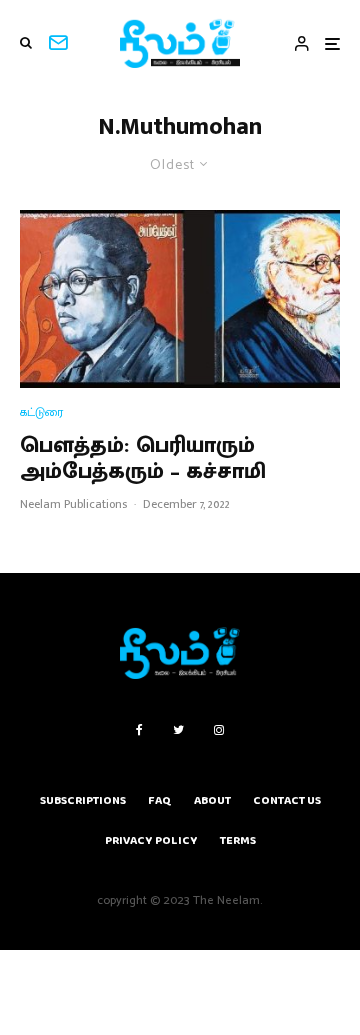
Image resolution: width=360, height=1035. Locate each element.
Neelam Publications (73, 504)
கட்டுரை (41, 412)
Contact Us (287, 800)
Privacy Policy (151, 840)
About (212, 800)
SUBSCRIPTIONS (83, 800)
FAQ (160, 800)
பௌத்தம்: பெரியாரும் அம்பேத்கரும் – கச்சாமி (143, 459)
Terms (238, 840)
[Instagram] (219, 730)
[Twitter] (178, 730)
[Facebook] (139, 730)
